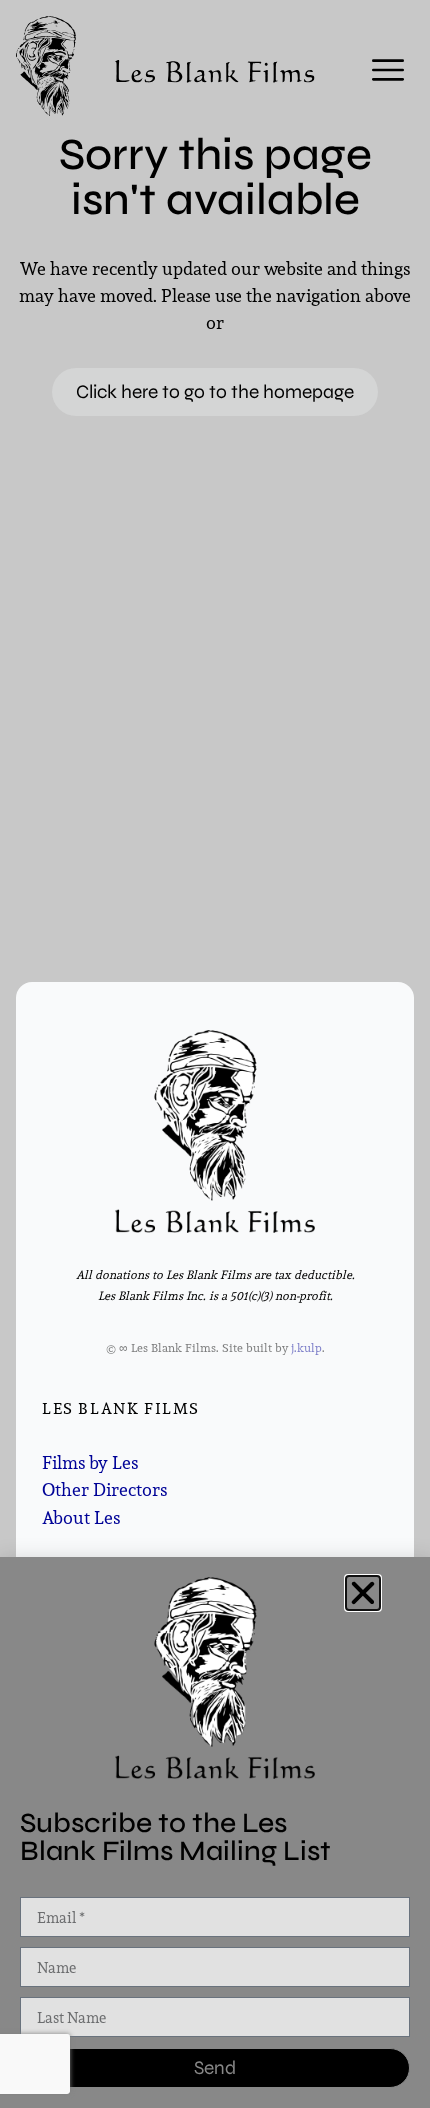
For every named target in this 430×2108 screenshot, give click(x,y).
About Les (81, 1517)
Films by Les (90, 1462)
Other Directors (104, 1489)
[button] (363, 1593)
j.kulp (306, 1347)
